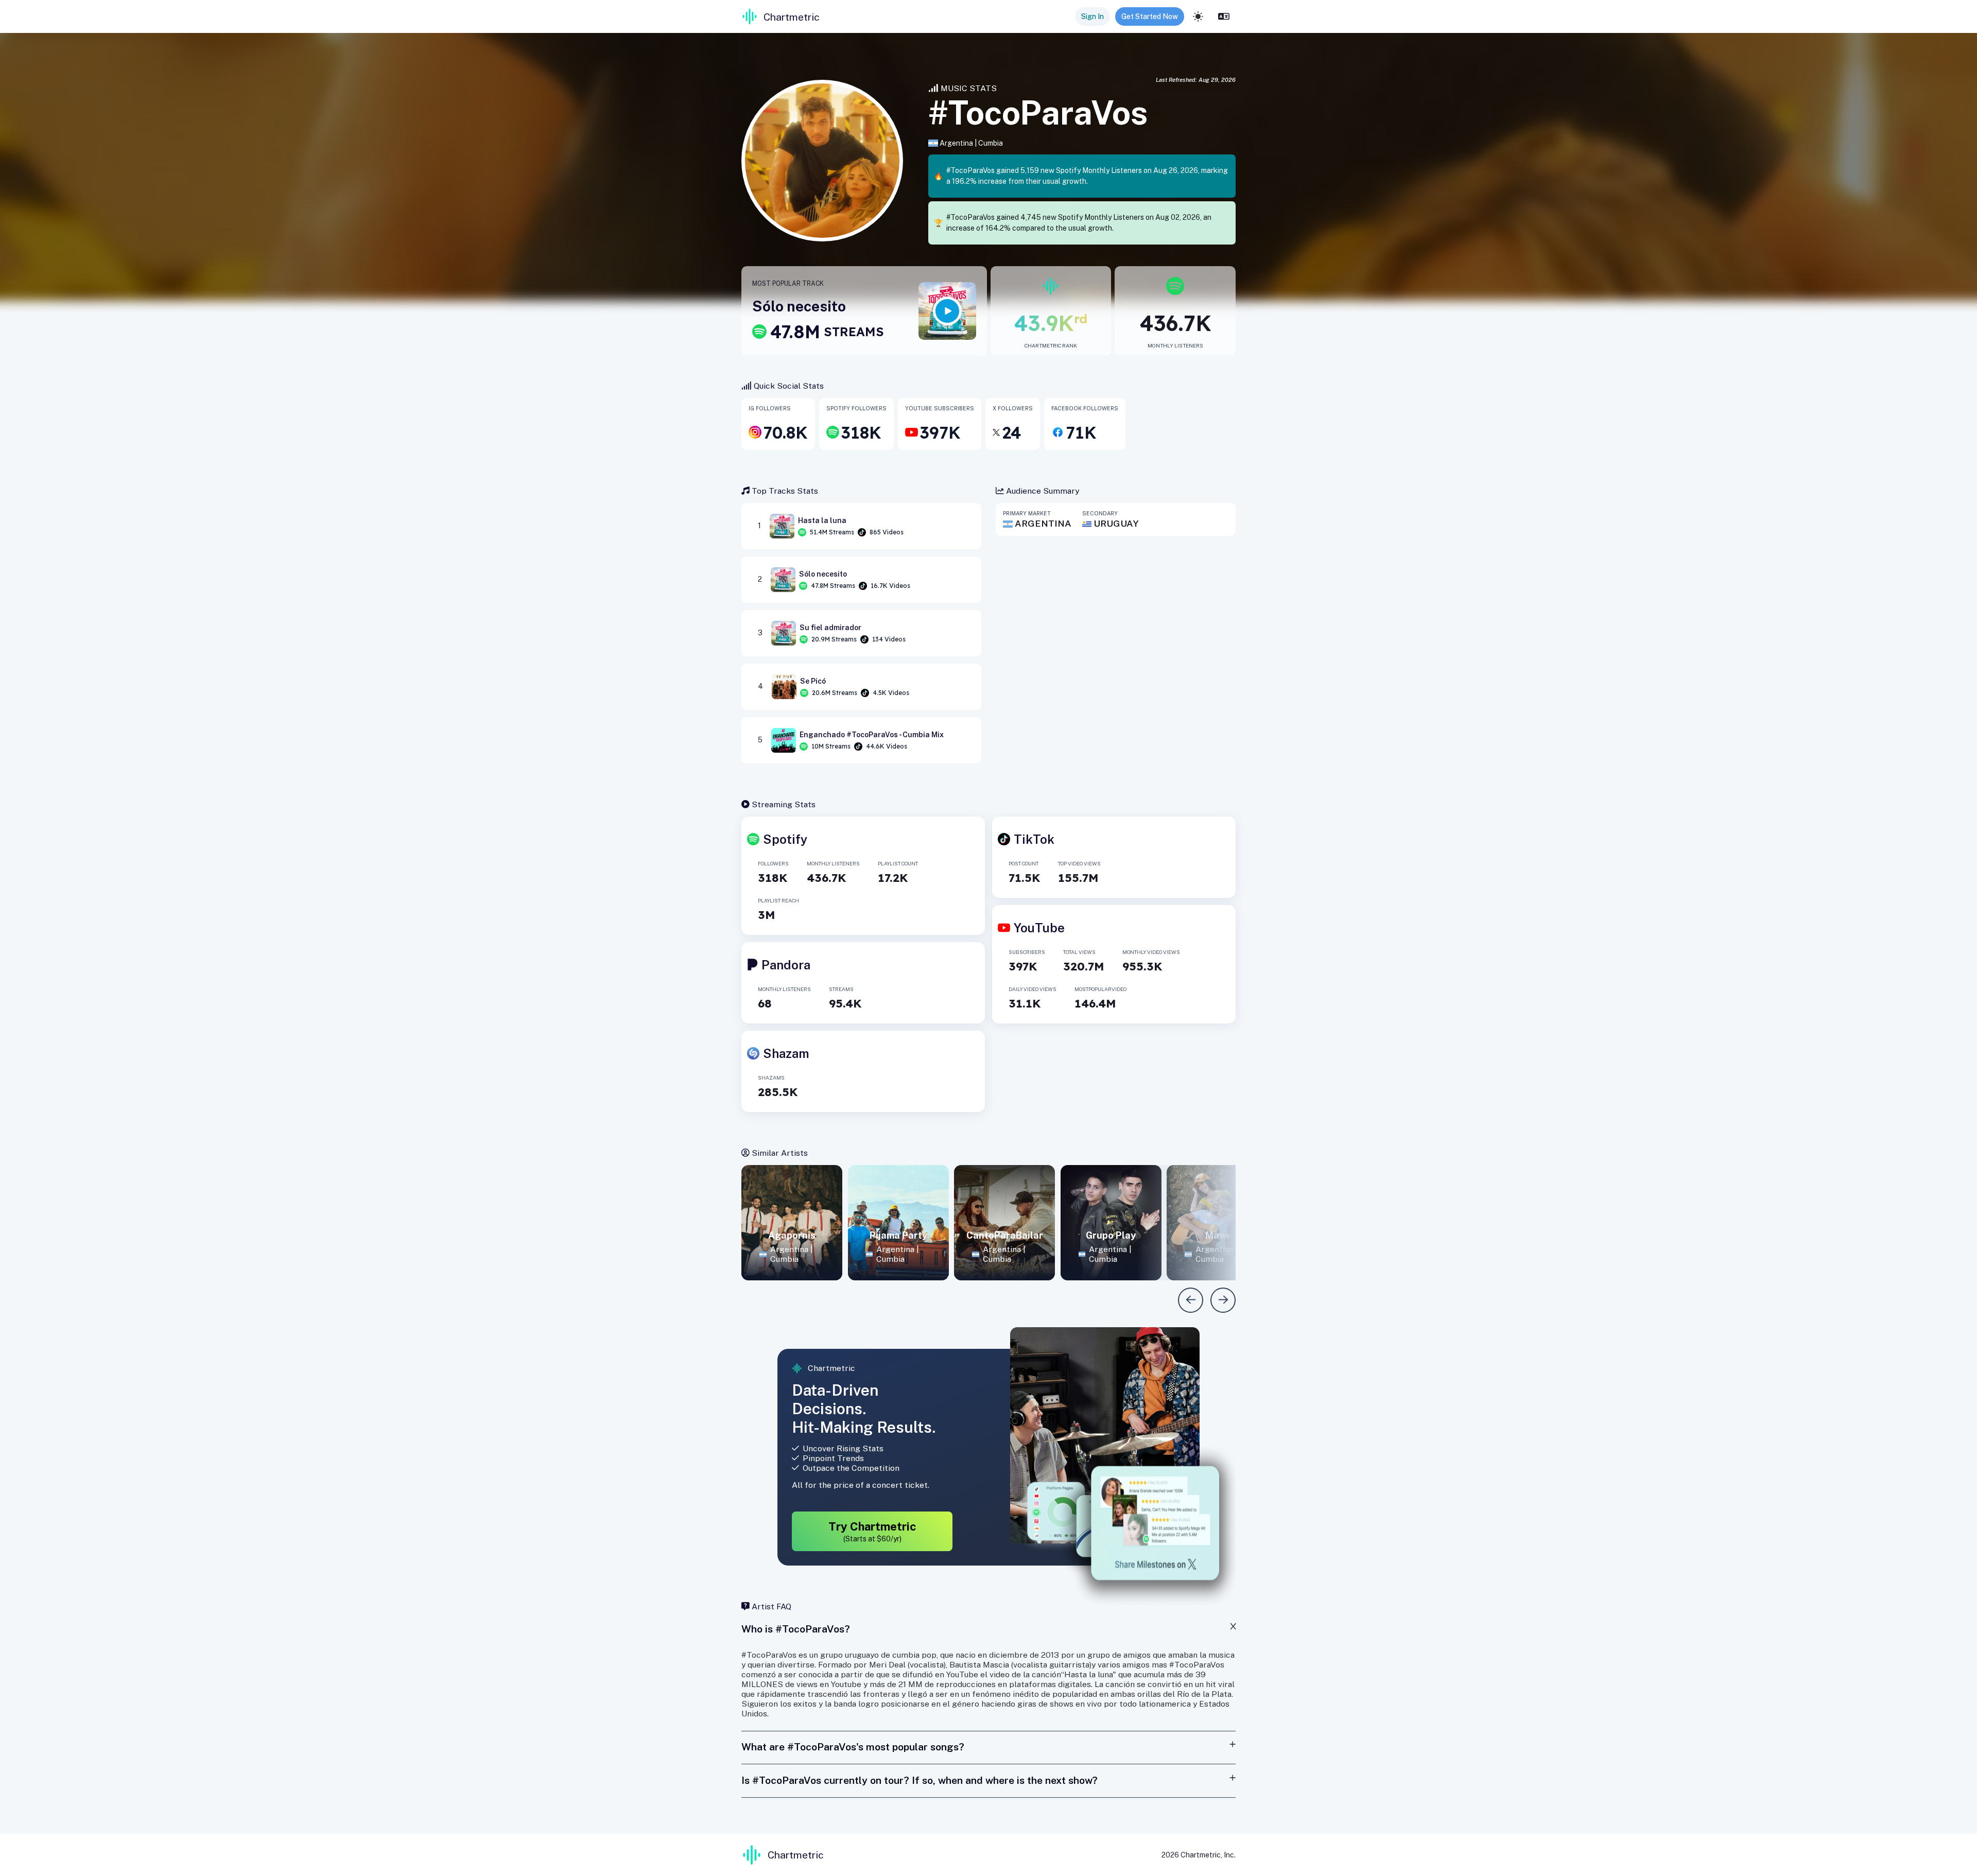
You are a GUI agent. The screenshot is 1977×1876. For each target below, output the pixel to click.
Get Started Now (1150, 16)
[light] (1198, 16)
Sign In (1092, 16)
